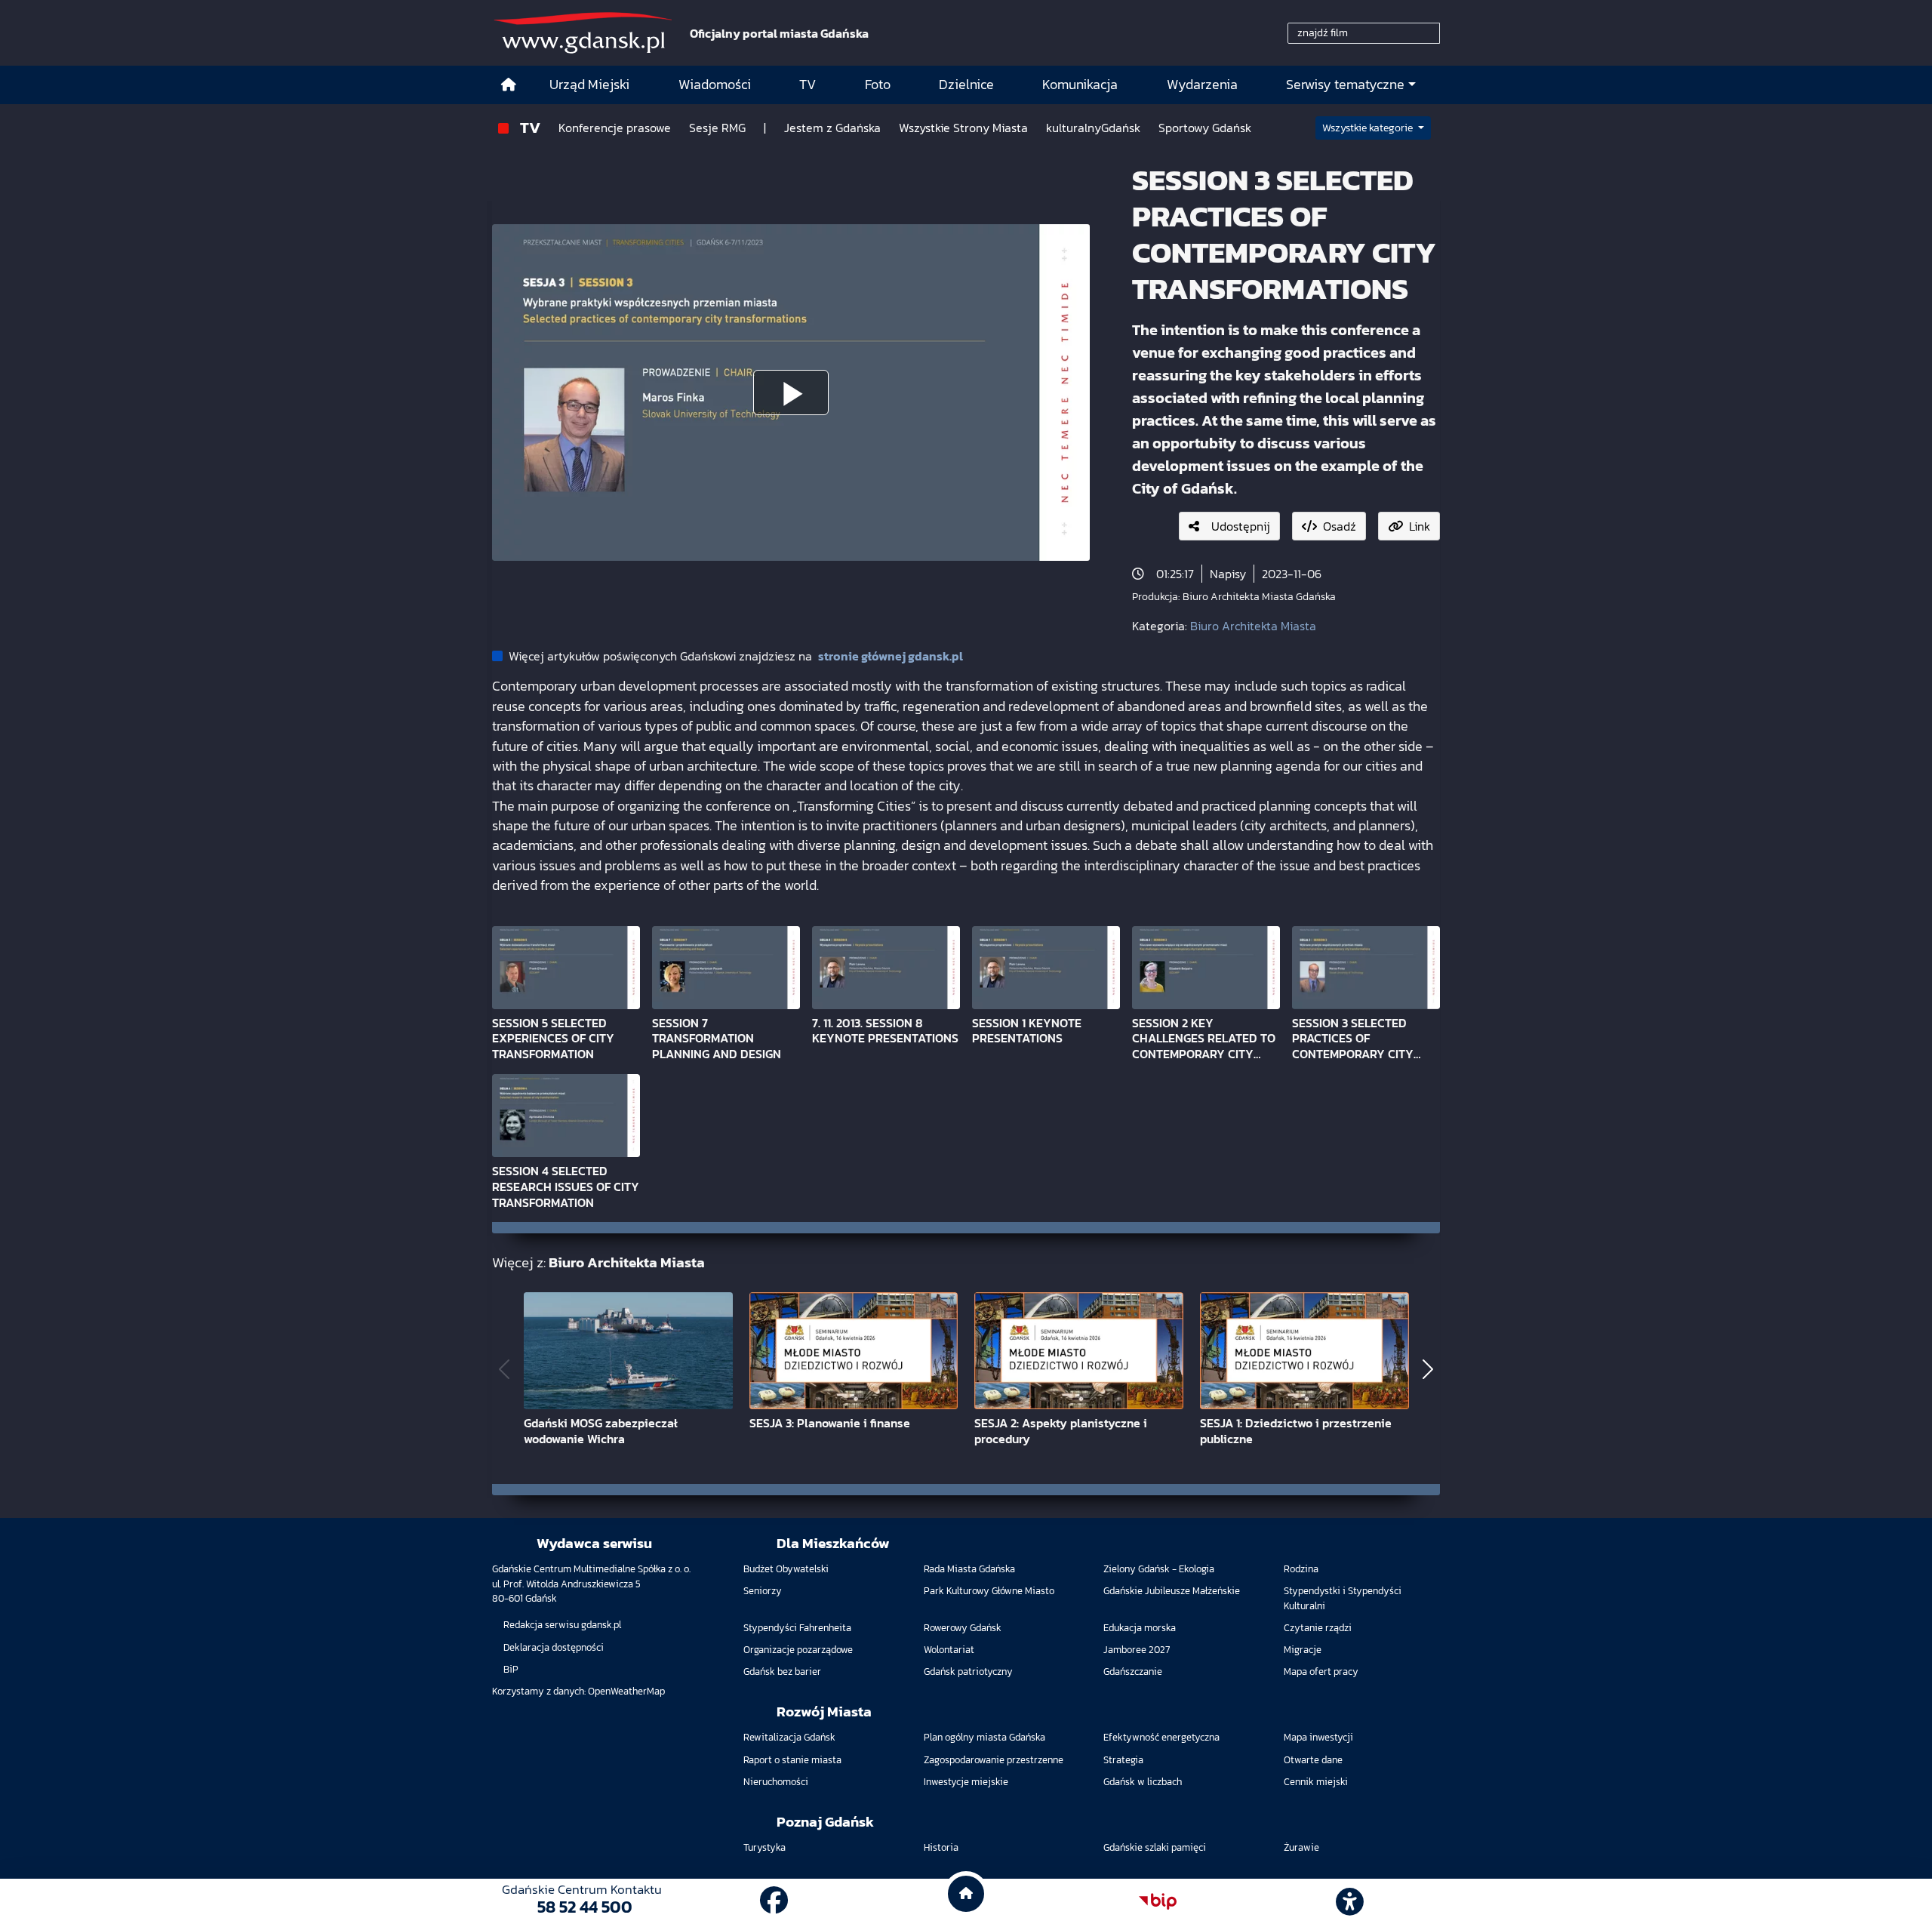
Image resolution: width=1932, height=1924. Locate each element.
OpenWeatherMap (626, 1691)
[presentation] (504, 1370)
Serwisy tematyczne (1345, 85)
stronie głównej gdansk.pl (891, 656)
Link (1420, 526)
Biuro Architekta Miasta (1253, 626)
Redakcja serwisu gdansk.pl (562, 1625)
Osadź (1340, 526)
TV (530, 127)
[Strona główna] (509, 85)
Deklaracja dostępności (554, 1647)
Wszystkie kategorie (1369, 128)
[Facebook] (774, 1901)
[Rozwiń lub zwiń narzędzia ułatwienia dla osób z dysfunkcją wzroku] (1350, 1901)
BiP (511, 1669)
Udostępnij (1241, 526)
